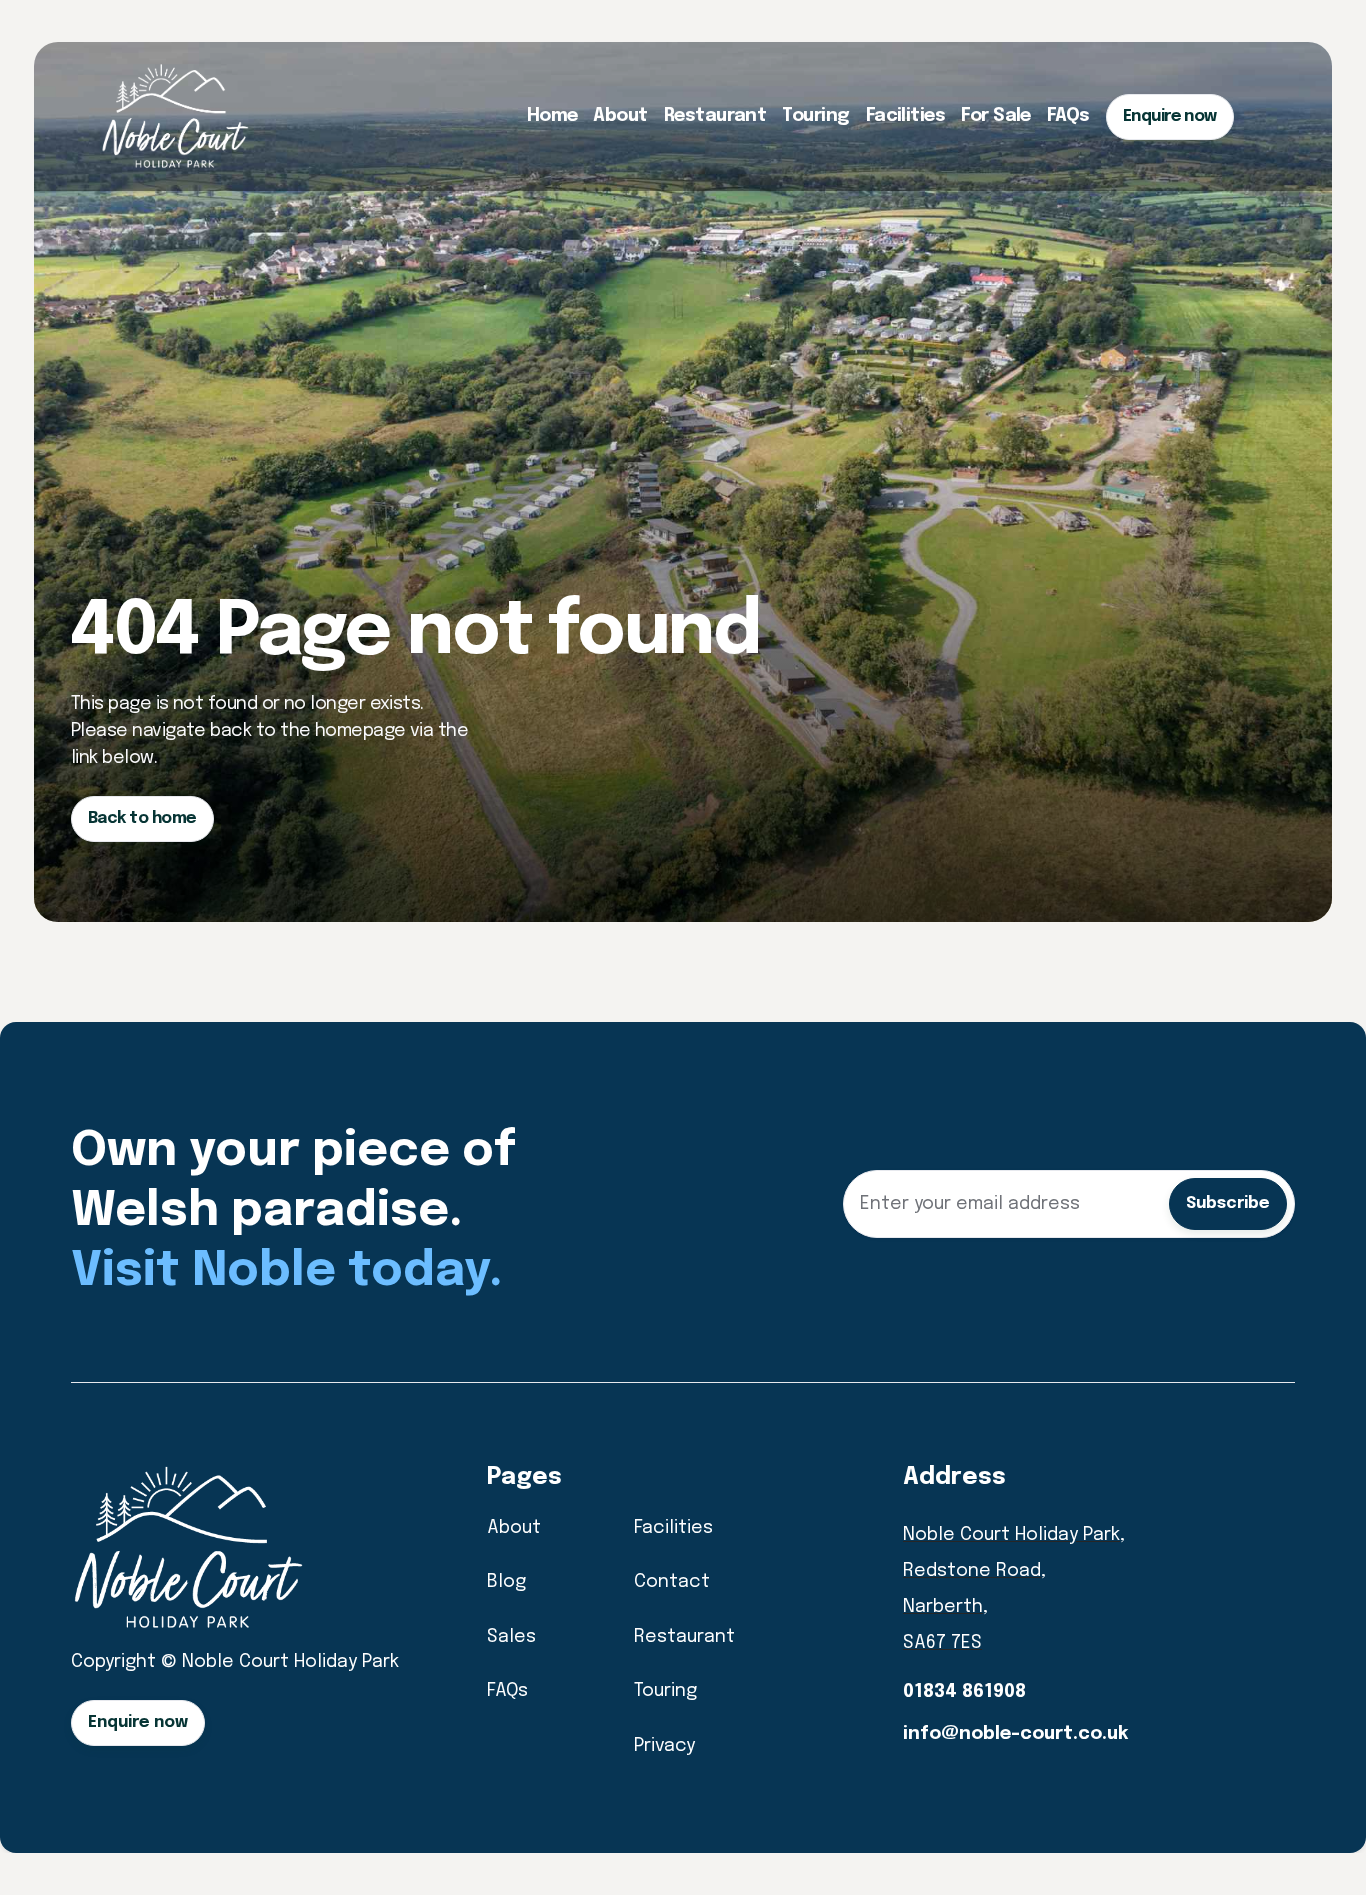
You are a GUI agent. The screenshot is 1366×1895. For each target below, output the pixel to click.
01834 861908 (964, 1692)
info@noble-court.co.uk (1015, 1734)
